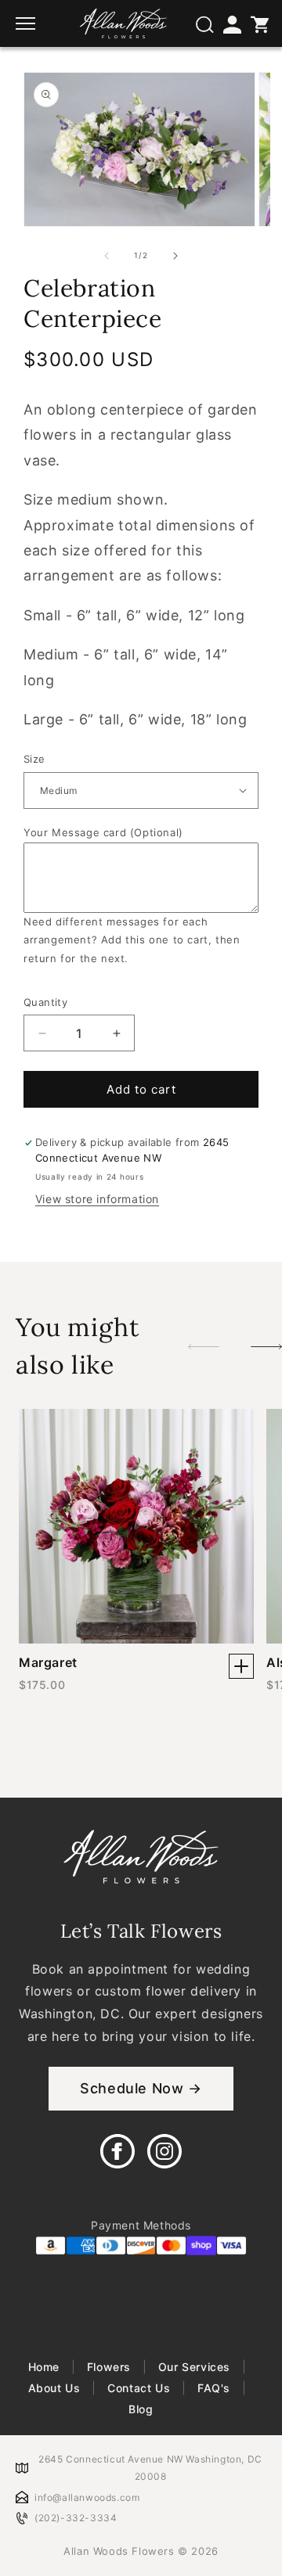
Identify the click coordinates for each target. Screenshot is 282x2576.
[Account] (231, 23)
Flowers (108, 2367)
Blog (141, 2409)
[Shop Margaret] (241, 1666)
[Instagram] (164, 2151)
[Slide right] (175, 256)
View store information (97, 1199)
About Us (56, 2388)
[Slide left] (107, 256)
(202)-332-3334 (76, 2518)
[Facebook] (117, 2151)
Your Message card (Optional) (103, 832)
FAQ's (214, 2388)
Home (46, 2367)
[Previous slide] (204, 1346)
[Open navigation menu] (27, 23)
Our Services (194, 2367)
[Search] (204, 23)
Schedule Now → (141, 2088)
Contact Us (139, 2388)
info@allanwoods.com (87, 2497)
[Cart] (258, 23)
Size (34, 759)
